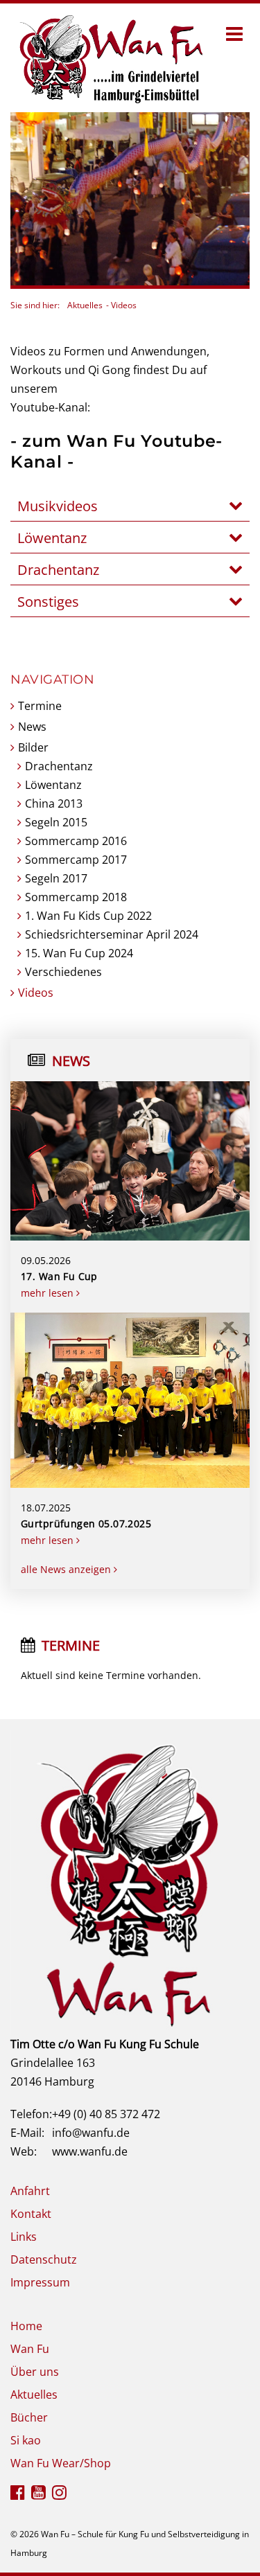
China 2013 (54, 803)
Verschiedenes (63, 972)
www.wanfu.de (90, 2151)
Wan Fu (30, 2349)
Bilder (33, 747)
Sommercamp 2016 (76, 841)
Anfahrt (30, 2191)
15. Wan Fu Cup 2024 (79, 953)
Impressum (40, 2282)
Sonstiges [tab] (48, 602)
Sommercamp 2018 (76, 897)
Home (26, 2326)
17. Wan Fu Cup (59, 1276)
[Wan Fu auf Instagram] (59, 2494)
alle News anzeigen (67, 1569)
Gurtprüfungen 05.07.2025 (86, 1524)
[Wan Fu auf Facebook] (18, 2494)
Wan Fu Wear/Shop (61, 2463)
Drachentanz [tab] (58, 570)
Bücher (29, 2417)
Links (24, 2237)
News (32, 727)
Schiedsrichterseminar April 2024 (112, 934)
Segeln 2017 (56, 878)
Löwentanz (53, 785)
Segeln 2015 (56, 822)
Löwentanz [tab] (52, 538)
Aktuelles (85, 305)
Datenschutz (44, 2259)
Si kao (26, 2440)
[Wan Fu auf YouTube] (38, 2494)
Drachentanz (59, 766)
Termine (40, 706)
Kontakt (31, 2214)
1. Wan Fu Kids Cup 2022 (88, 916)
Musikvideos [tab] (58, 506)
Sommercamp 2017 (76, 860)
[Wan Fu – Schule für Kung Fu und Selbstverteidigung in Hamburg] (108, 57)
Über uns (35, 2372)
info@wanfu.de (91, 2133)
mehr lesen (49, 1293)
